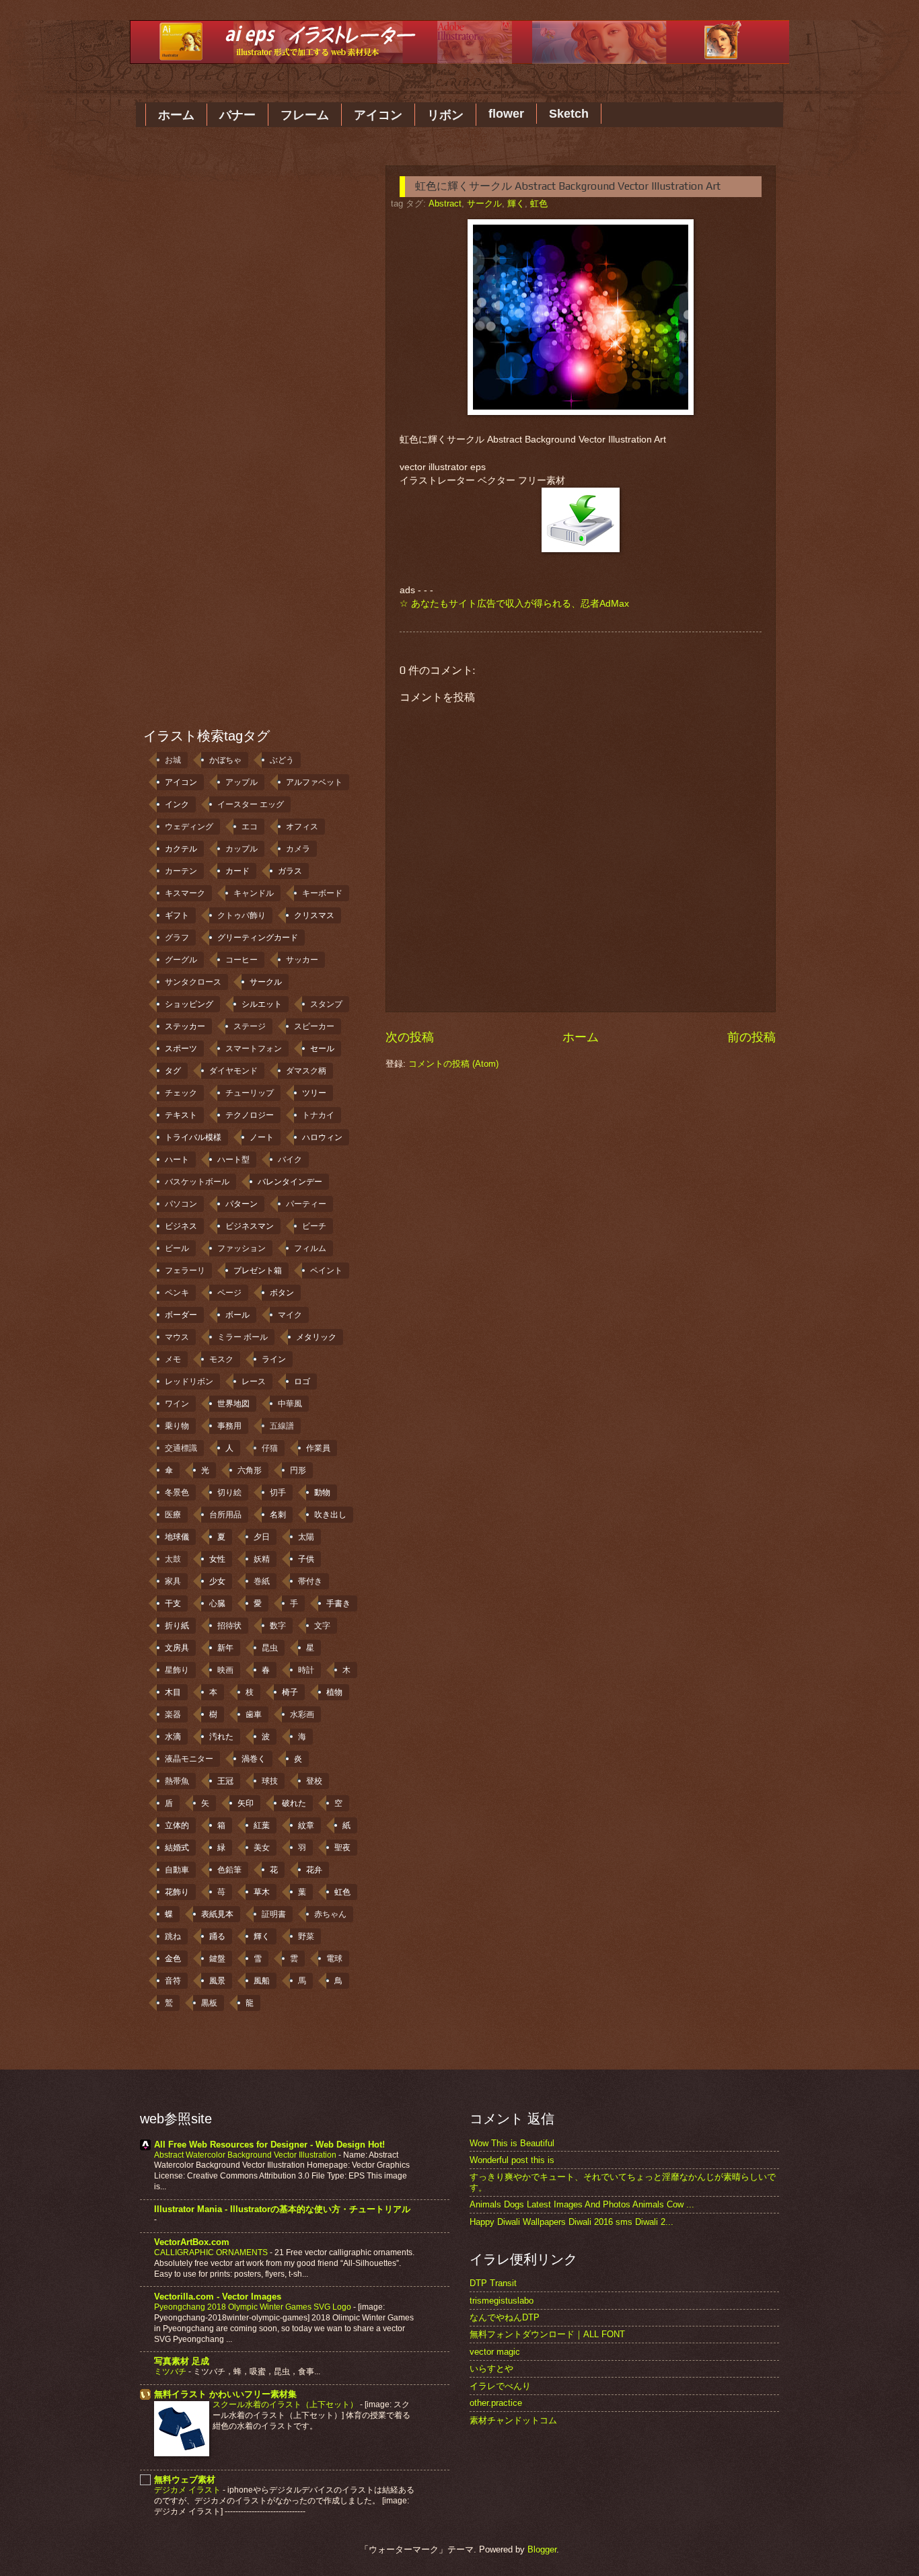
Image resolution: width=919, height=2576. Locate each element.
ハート (177, 1160)
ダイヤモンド (233, 1071)
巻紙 (262, 1581)
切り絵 (229, 1492)
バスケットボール (197, 1182)
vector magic (495, 2352)
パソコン (181, 1204)
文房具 (177, 1648)
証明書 (274, 1914)
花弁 (314, 1870)
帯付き (310, 1581)
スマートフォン (254, 1049)
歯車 (254, 1714)
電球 (334, 1959)
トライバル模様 (193, 1137)
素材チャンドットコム (513, 2420)
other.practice (496, 2403)
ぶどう (282, 760)
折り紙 (177, 1626)
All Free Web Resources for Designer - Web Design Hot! (269, 2145)
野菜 (306, 1936)
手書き (338, 1603)
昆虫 (270, 1648)
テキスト (181, 1115)
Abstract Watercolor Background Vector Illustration (246, 2155)
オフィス (302, 827)
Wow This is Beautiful (512, 2143)
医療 (173, 1515)
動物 (322, 1492)
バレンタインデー (290, 1182)
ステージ (250, 1026)
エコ (250, 827)
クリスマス (314, 915)
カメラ (298, 849)
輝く (516, 203)
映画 (225, 1670)
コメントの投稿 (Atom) (453, 1064)
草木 (262, 1892)
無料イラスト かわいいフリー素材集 (225, 2394)
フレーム (305, 115)
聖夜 (342, 1848)
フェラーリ (185, 1271)
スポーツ (181, 1049)
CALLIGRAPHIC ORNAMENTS (212, 2252)
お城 (173, 760)
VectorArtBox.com (192, 2242)
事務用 (229, 1426)
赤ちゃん (330, 1914)
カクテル (181, 849)
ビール (177, 1248)
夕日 (262, 1537)
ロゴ (302, 1381)
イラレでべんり (500, 2386)
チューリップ (250, 1093)
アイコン (378, 115)
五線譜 (282, 1426)
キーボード (322, 893)
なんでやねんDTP (505, 2317)
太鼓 (173, 1559)
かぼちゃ (225, 760)
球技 (270, 1781)
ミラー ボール (243, 1337)
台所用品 (225, 1515)
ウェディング (189, 827)
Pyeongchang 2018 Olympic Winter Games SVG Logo (254, 2307)
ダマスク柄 (306, 1071)
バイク (290, 1160)
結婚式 (177, 1848)
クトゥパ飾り (242, 915)
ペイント (326, 1271)
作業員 (318, 1448)
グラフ (177, 938)
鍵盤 (217, 1959)
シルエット (262, 1004)
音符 (173, 1981)
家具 (173, 1581)
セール (322, 1049)
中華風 (290, 1404)
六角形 (250, 1470)
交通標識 (181, 1448)
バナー (237, 115)
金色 (173, 1959)
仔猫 (270, 1448)
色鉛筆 (229, 1870)
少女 (217, 1581)
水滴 (173, 1737)
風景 (217, 1981)
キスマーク (185, 893)
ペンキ (177, 1293)
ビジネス (181, 1226)
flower (506, 114)
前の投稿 (751, 1037)
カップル (242, 849)
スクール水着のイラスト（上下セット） (286, 2404)
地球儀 (177, 1537)
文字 (322, 1626)
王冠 (225, 1781)
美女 (262, 1848)
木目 (173, 1692)
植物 (334, 1692)
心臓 (217, 1603)
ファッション (242, 1248)
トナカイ (318, 1115)
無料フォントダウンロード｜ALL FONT (547, 2334)
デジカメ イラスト (188, 2490)
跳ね (173, 1936)
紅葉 (262, 1825)
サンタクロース (193, 982)
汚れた (221, 1737)
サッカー (302, 960)
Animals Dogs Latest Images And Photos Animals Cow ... (582, 2204)
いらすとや (491, 2369)
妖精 (262, 1559)
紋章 (306, 1825)
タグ (173, 1071)
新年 (225, 1648)
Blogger (542, 2549)
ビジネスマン (250, 1226)
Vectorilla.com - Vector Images (218, 2297)
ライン (274, 1359)
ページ (229, 1293)
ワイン (177, 1404)
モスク (221, 1359)
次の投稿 (410, 1037)
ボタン (282, 1293)
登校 (314, 1781)
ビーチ (314, 1226)
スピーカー (314, 1026)
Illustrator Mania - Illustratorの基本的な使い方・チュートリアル (282, 2209)
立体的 (177, 1825)
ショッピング (189, 1004)
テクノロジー (250, 1115)
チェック (181, 1093)
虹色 (539, 203)
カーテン (181, 871)
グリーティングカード (258, 938)
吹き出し (330, 1515)
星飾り (177, 1670)
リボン (445, 115)
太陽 (306, 1537)
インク (177, 804)
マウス (177, 1337)
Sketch (569, 114)
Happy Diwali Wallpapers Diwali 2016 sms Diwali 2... (572, 2222)
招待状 (229, 1626)
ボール (237, 1315)
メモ (173, 1359)
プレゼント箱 (258, 1271)
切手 (278, 1492)
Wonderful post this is (512, 2160)
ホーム (176, 115)
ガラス (290, 871)
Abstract (445, 203)
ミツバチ (171, 2372)
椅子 (290, 1692)
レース (254, 1381)
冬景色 (177, 1492)
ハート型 (233, 1160)
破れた (294, 1803)
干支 (173, 1603)
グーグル (181, 960)
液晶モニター (189, 1759)
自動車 (177, 1870)
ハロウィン (322, 1137)
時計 (306, 1670)
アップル (242, 782)
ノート (262, 1137)
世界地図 (233, 1404)
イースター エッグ (251, 804)
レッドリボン (189, 1381)
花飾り (177, 1892)
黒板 (209, 2003)
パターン (242, 1204)
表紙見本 (217, 1914)
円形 (298, 1470)
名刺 (278, 1515)
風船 (262, 1981)
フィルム (310, 1248)
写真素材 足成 (182, 2361)
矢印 (246, 1803)
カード (237, 871)
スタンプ (326, 1004)
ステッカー (185, 1026)
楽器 (173, 1714)
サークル (484, 203)
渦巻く (254, 1759)
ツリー (314, 1093)
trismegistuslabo (502, 2301)
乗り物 (177, 1426)
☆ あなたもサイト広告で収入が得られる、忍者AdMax (514, 604)
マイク (290, 1315)
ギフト (177, 915)
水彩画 (302, 1714)
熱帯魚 (177, 1781)
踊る (217, 1936)
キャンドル (254, 893)
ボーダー (181, 1315)
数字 (278, 1626)
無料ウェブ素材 (185, 2479)
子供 (306, 1559)
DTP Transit (493, 2283)
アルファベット (314, 782)
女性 (217, 1559)
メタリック (316, 1337)
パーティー (306, 1204)
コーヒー (242, 960)
